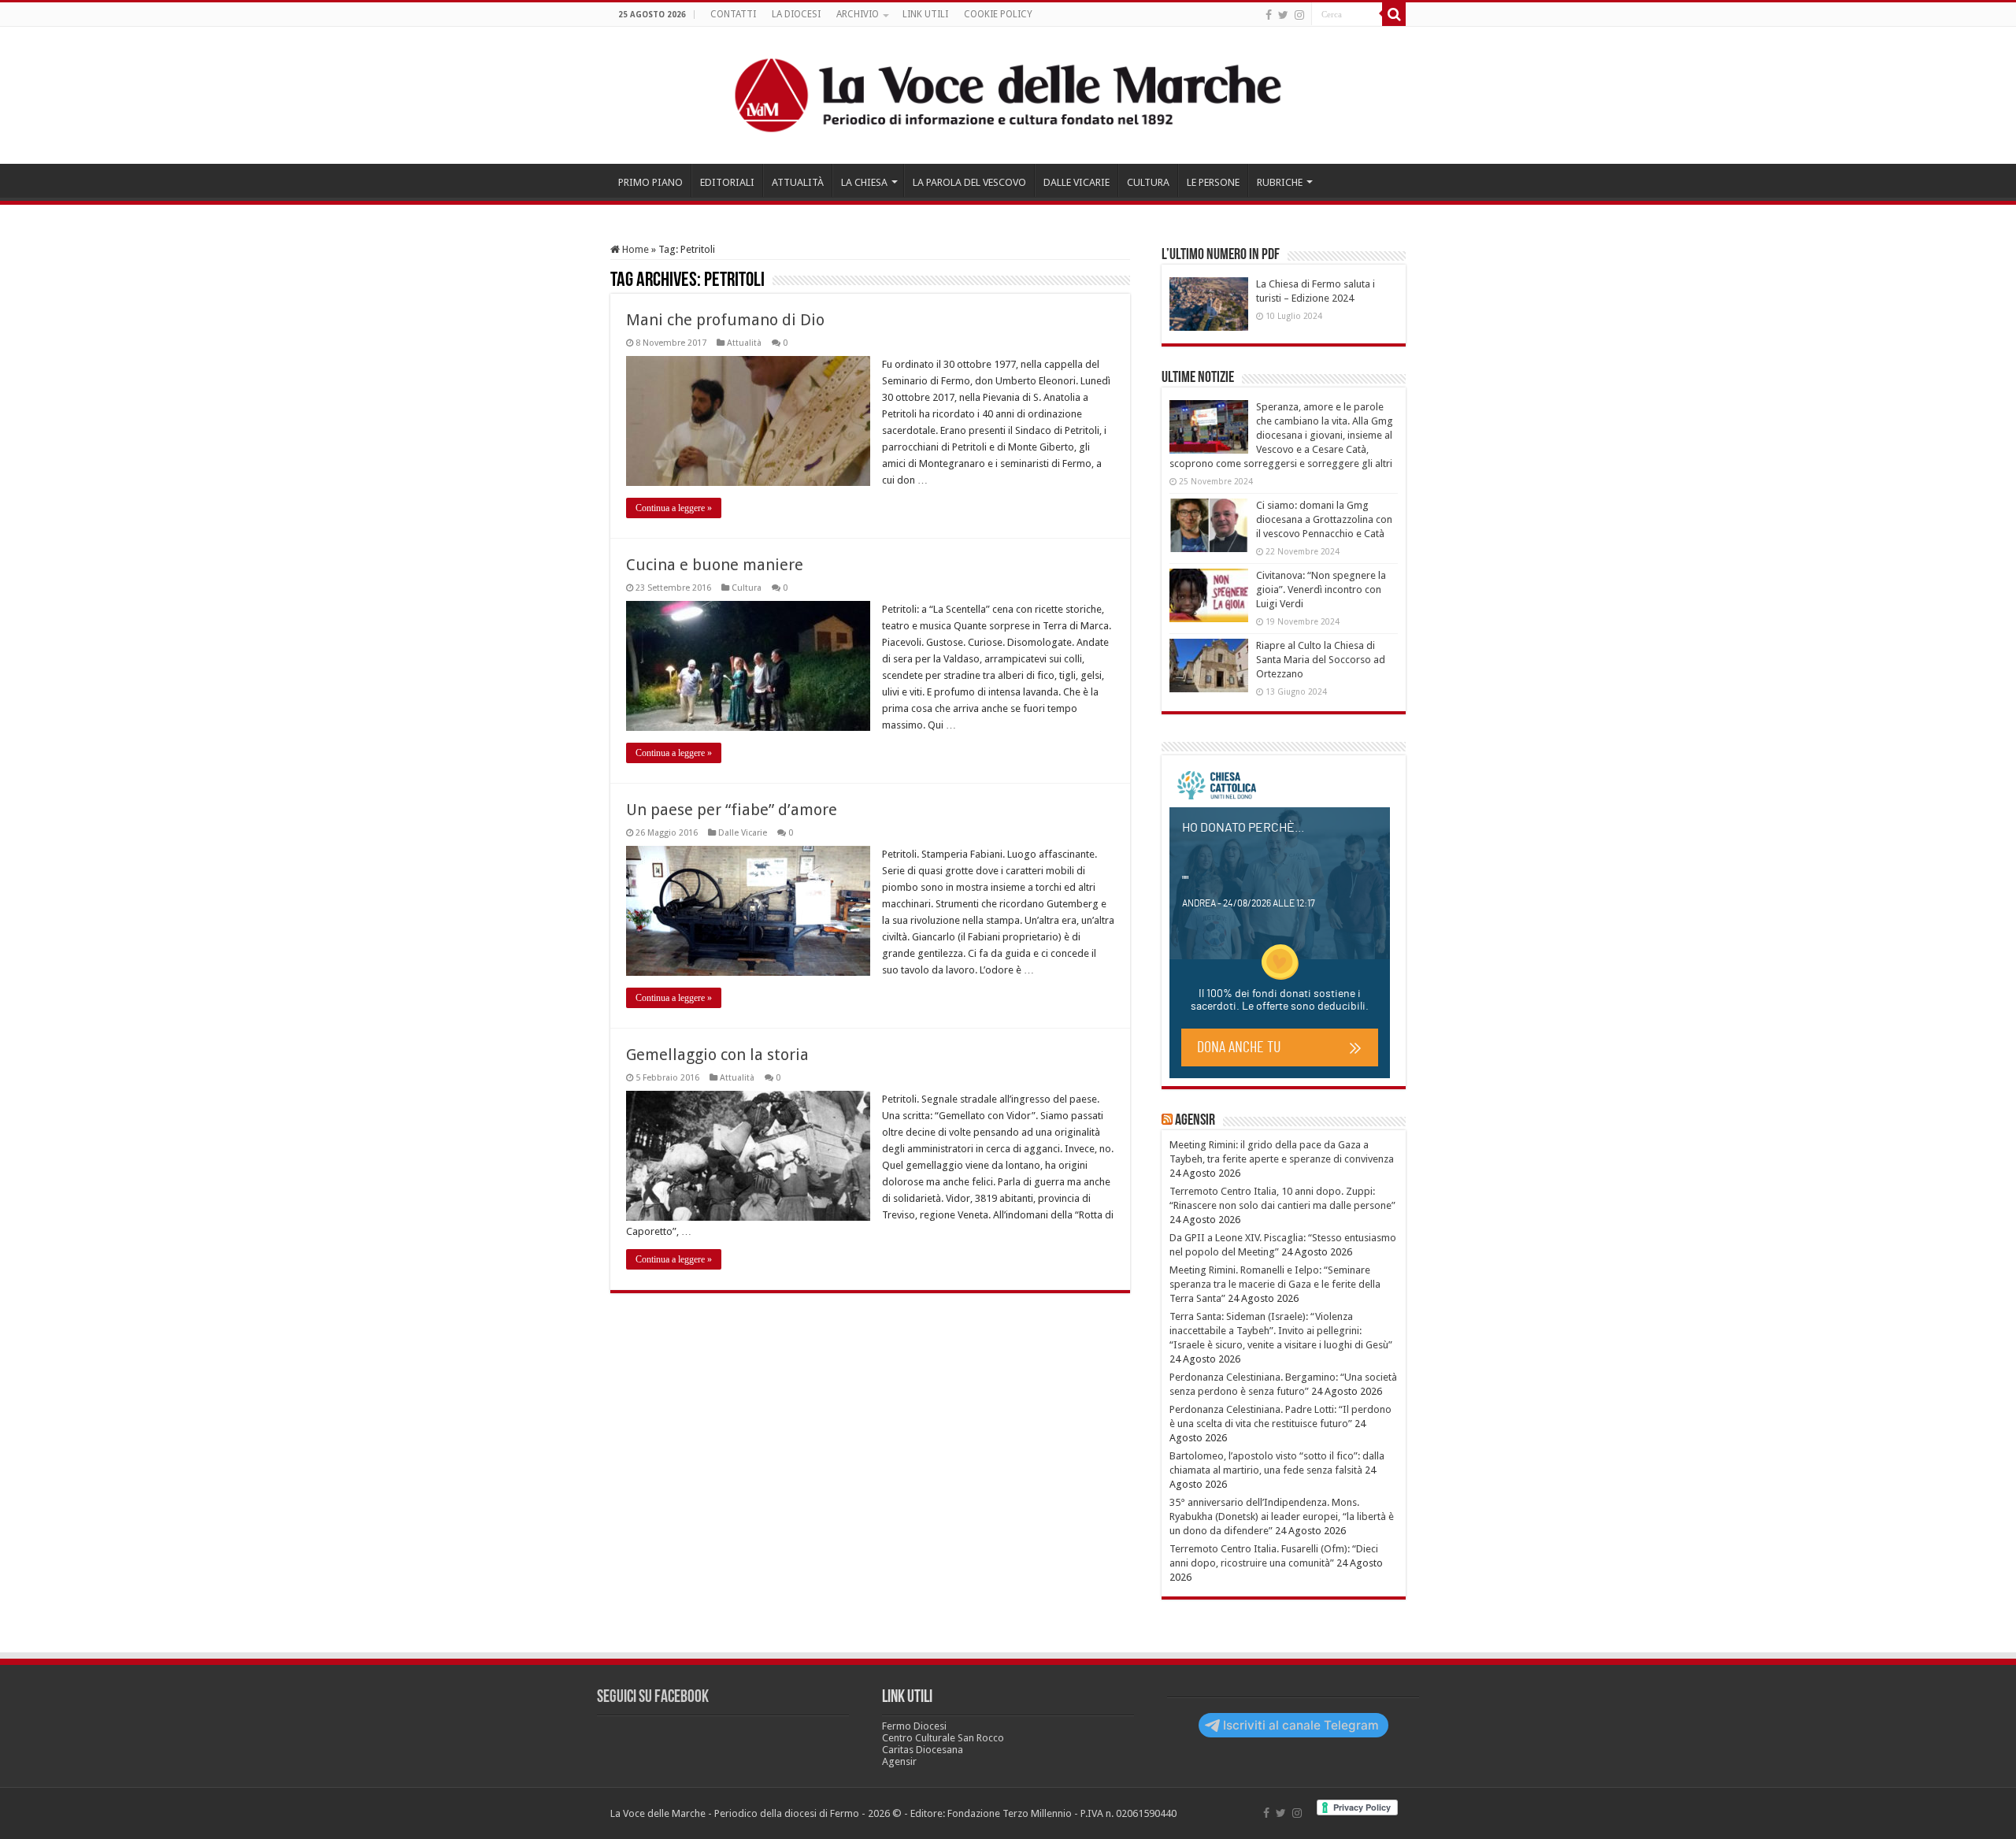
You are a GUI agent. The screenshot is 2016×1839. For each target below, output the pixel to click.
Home (634, 249)
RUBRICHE (1280, 182)
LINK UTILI (925, 14)
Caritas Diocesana (923, 1750)
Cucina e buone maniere (715, 565)
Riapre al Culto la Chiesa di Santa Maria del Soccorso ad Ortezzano (1321, 660)
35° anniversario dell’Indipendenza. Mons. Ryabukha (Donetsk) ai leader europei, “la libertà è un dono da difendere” (1282, 1516)
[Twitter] (1283, 15)
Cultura (747, 588)
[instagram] (1299, 15)
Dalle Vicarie (743, 833)
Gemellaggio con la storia (717, 1055)
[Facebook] (1269, 15)
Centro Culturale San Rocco (943, 1738)
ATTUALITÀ (798, 182)
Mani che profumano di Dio (725, 320)
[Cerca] (1394, 14)
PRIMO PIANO (650, 182)
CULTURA (1148, 182)
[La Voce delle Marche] (1008, 95)
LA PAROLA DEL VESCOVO (969, 182)
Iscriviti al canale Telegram (1301, 1725)
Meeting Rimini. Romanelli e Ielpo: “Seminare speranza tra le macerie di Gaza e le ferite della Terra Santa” (1275, 1284)
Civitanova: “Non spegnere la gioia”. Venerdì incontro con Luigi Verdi (1321, 590)
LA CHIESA (864, 182)
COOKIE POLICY (998, 14)
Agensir (1195, 1121)
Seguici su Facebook (653, 1698)
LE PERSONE (1213, 182)
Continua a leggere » (674, 508)
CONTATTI (733, 14)
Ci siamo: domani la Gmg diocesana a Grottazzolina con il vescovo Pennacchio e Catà (1324, 519)
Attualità (744, 343)
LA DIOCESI (796, 14)
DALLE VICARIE (1077, 182)
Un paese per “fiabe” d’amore (732, 810)
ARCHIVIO (858, 14)
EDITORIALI (727, 182)
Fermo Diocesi (914, 1726)
